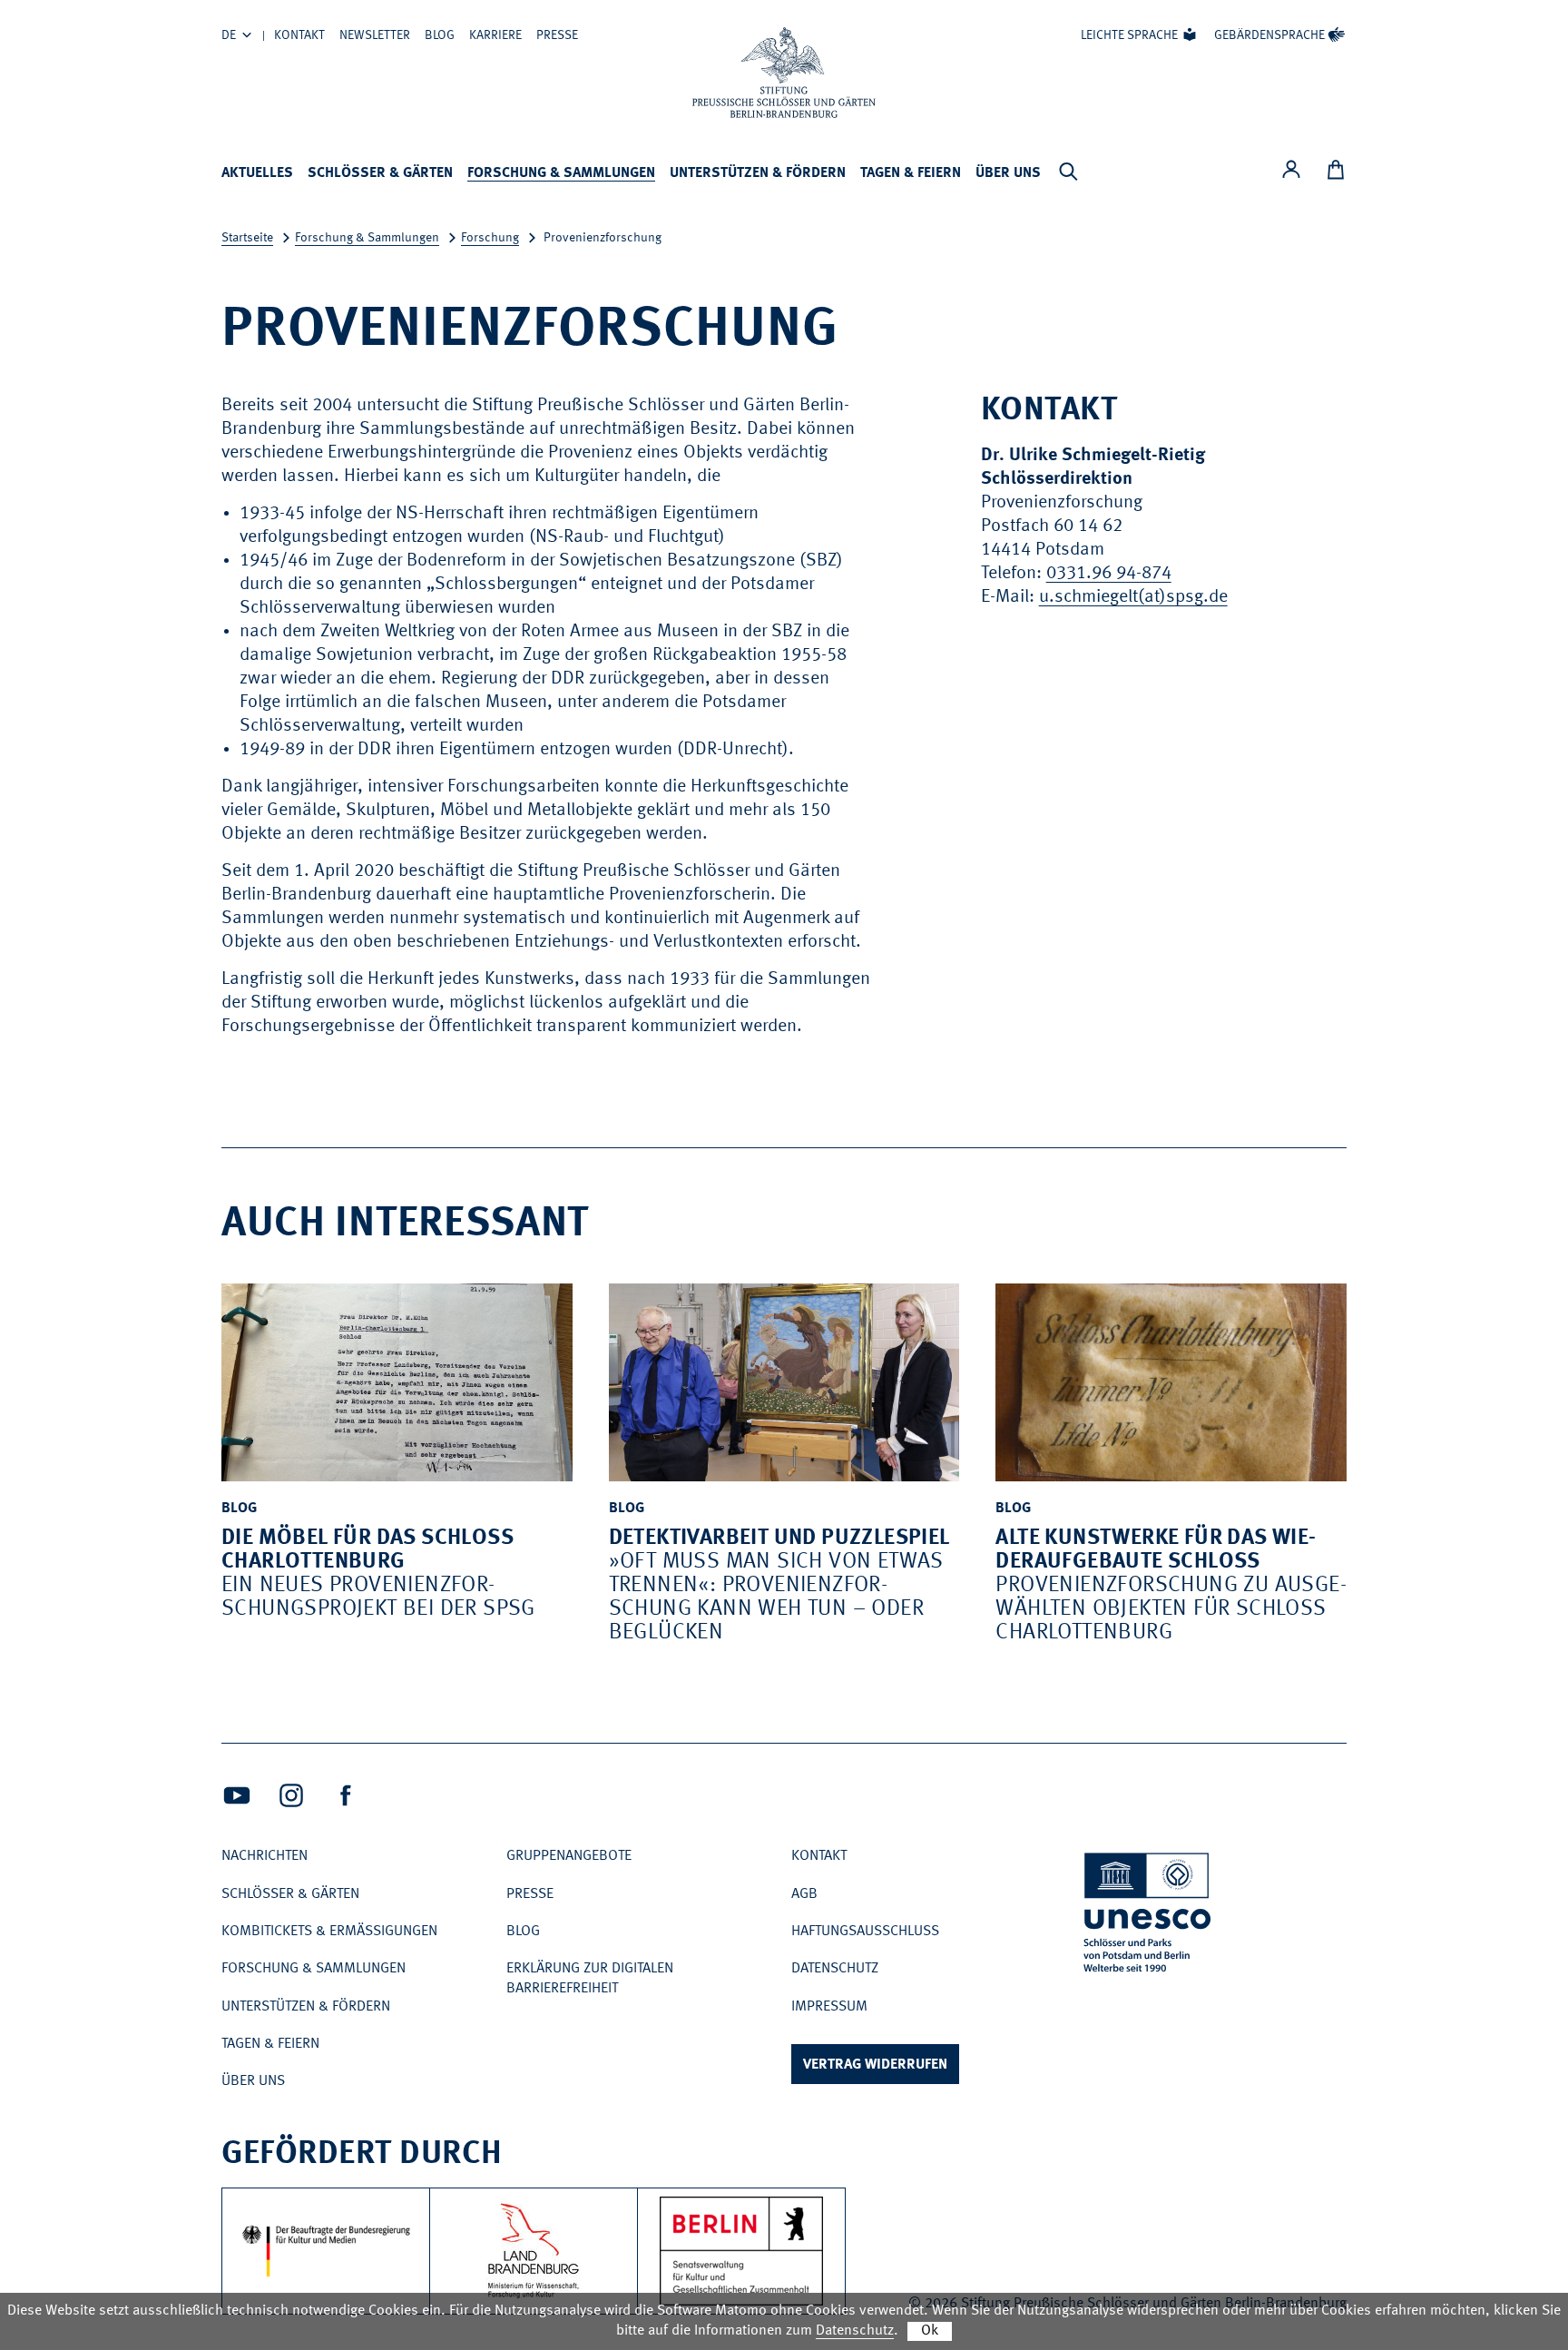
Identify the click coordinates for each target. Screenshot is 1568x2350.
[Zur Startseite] (784, 73)
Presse (557, 35)
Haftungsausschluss (865, 1932)
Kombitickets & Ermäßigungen (329, 1932)
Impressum (829, 2007)
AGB (804, 1894)
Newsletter (375, 35)
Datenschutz (835, 1969)
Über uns (1008, 173)
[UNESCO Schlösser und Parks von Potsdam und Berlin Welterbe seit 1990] (1149, 1916)
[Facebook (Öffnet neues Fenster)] (346, 1795)
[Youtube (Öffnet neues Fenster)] (237, 1795)
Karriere (495, 35)
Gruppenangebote (569, 1856)
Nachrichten (265, 1856)
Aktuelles (257, 173)
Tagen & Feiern (911, 173)
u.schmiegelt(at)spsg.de (1133, 597)
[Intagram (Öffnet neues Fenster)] (291, 1795)
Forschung (490, 238)
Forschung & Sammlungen (561, 173)
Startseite (247, 238)
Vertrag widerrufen (875, 2065)
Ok (930, 2331)
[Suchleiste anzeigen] (1068, 172)
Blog (440, 35)
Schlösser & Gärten (380, 173)
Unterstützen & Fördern (758, 173)
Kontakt (299, 35)
